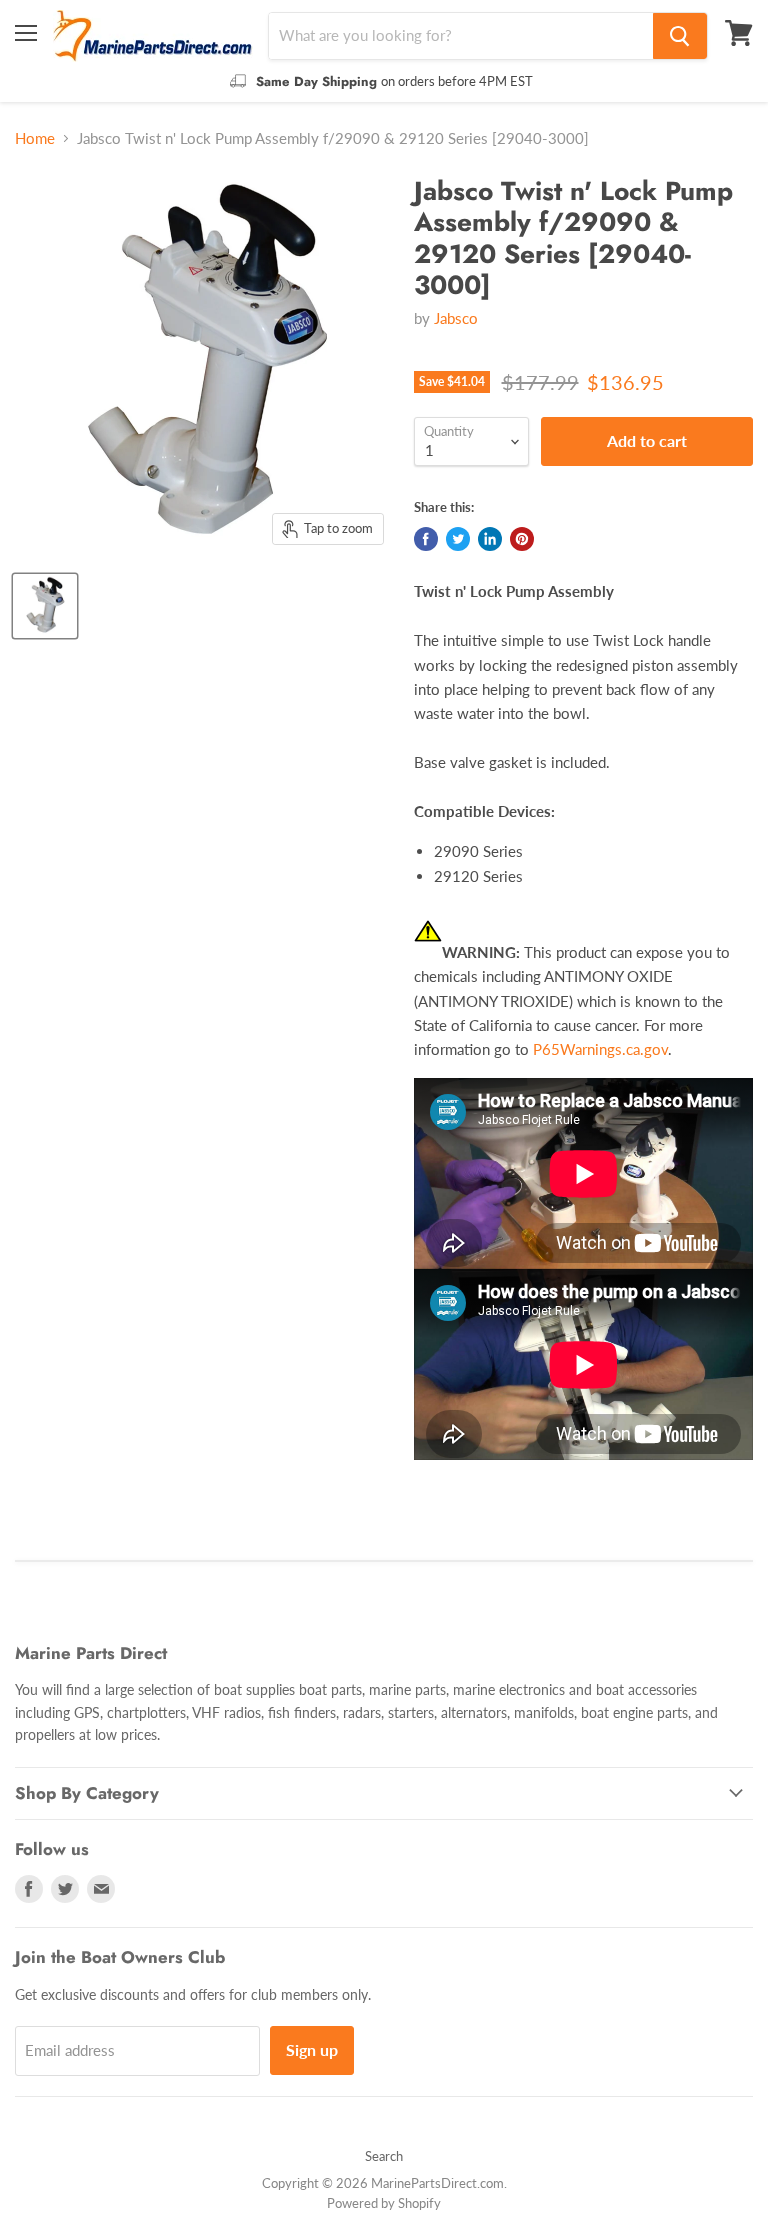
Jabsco (456, 318)
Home (35, 138)
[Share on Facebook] (426, 539)
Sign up (312, 2049)
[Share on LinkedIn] (490, 539)
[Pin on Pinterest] (522, 539)
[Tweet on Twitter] (458, 539)
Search (384, 2156)
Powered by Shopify (384, 2203)
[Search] (680, 36)
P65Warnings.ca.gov (600, 1049)
